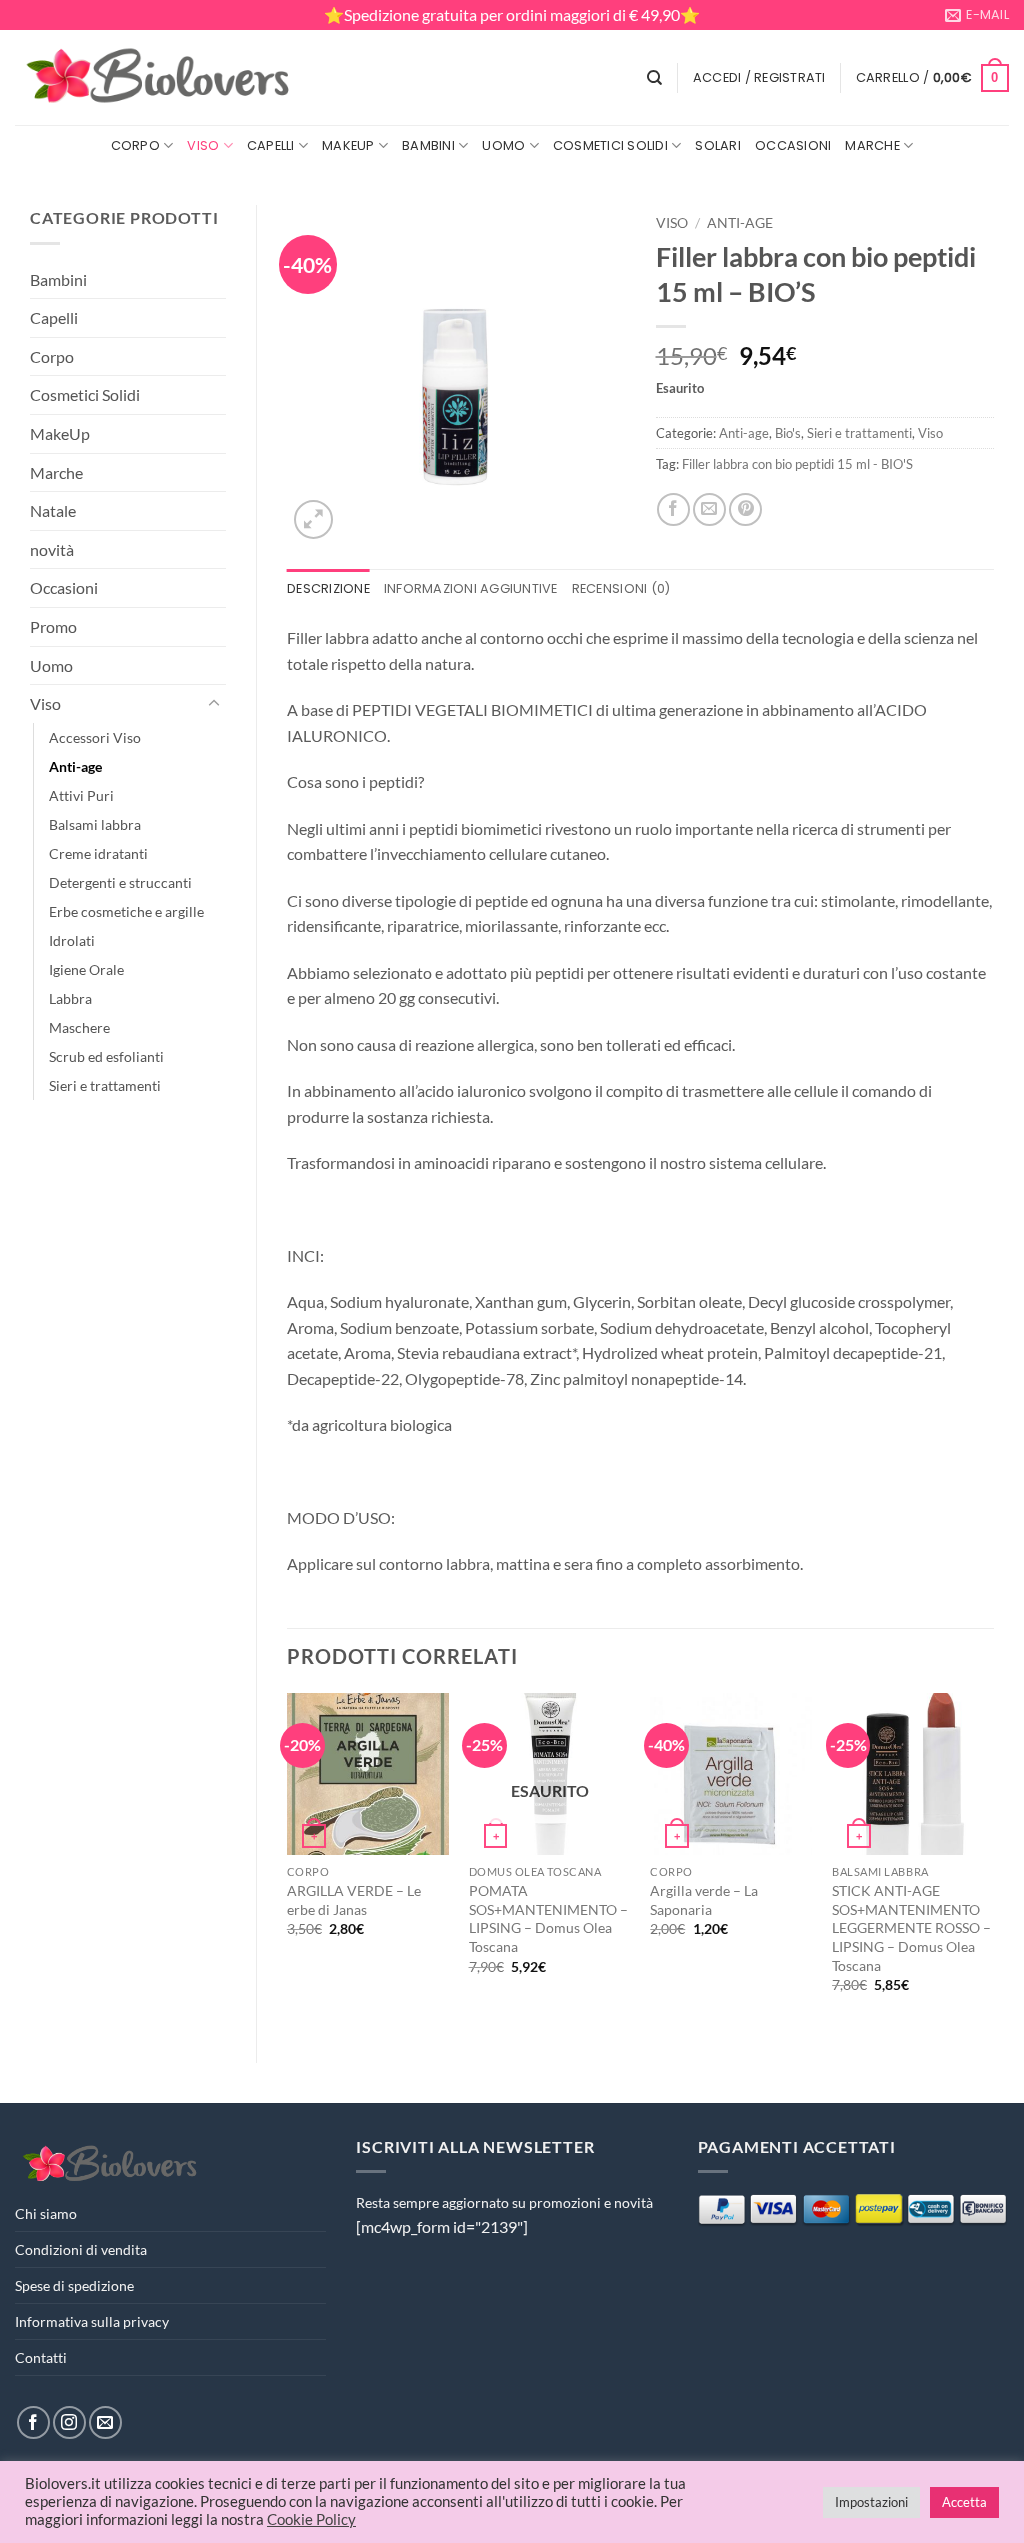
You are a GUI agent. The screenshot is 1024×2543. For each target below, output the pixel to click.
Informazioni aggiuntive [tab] (471, 588)
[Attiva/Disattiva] (214, 704)
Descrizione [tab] (328, 588)
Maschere (79, 1027)
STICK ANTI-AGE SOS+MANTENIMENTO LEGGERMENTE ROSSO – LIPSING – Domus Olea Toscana (911, 1928)
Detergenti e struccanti (120, 882)
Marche (872, 145)
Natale (53, 510)
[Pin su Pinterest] (745, 509)
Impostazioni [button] (871, 2502)
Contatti (41, 2357)
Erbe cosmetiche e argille (126, 911)
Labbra (70, 998)
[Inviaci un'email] (105, 2422)
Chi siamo (46, 2213)
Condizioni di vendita (81, 2249)
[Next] (993, 1861)
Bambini (428, 145)
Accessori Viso (95, 737)
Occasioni (793, 145)
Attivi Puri (81, 795)
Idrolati (72, 940)
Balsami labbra (95, 824)
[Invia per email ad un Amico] (709, 509)
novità (52, 549)
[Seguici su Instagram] (69, 2422)
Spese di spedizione (74, 2285)
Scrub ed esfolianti (106, 1056)
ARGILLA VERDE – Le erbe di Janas (354, 1900)
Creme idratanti (98, 853)
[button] (759, 78)
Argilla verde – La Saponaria (704, 1900)
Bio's (788, 433)
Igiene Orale (86, 969)
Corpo (135, 145)
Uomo (503, 145)
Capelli (271, 145)
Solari (718, 145)
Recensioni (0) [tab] (621, 588)
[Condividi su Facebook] (673, 509)
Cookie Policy (311, 2519)
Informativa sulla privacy (92, 2321)
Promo (53, 626)
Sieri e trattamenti (105, 1085)
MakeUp (348, 145)
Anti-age (75, 766)
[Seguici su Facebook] (33, 2422)
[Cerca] (654, 78)
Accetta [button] (964, 2502)
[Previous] (288, 1861)
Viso (203, 145)
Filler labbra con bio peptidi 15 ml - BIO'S (797, 464)
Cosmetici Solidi (610, 145)
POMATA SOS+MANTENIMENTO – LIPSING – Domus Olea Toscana (548, 1918)
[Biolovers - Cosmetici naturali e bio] (159, 78)
